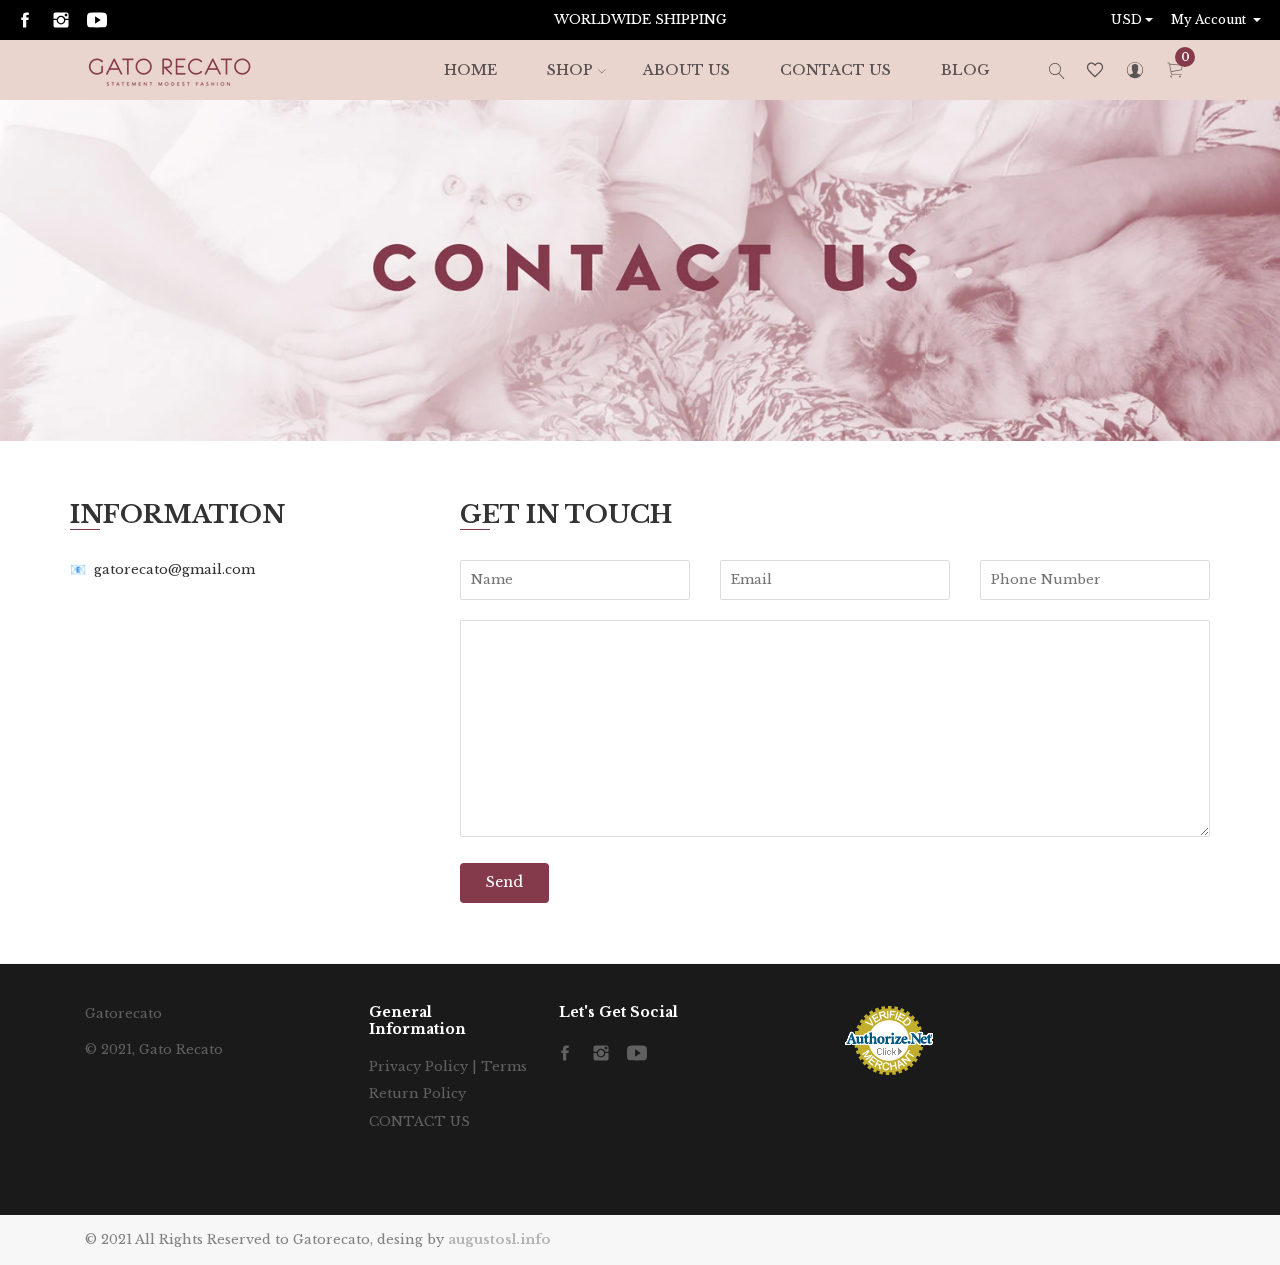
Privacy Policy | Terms (448, 1066)
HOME (470, 70)
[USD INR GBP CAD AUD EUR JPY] (1134, 20)
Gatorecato (123, 1013)
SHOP (570, 70)
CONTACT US (835, 70)
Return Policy (417, 1093)
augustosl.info (499, 1239)
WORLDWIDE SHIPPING (640, 19)
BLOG (965, 70)
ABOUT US (686, 70)
